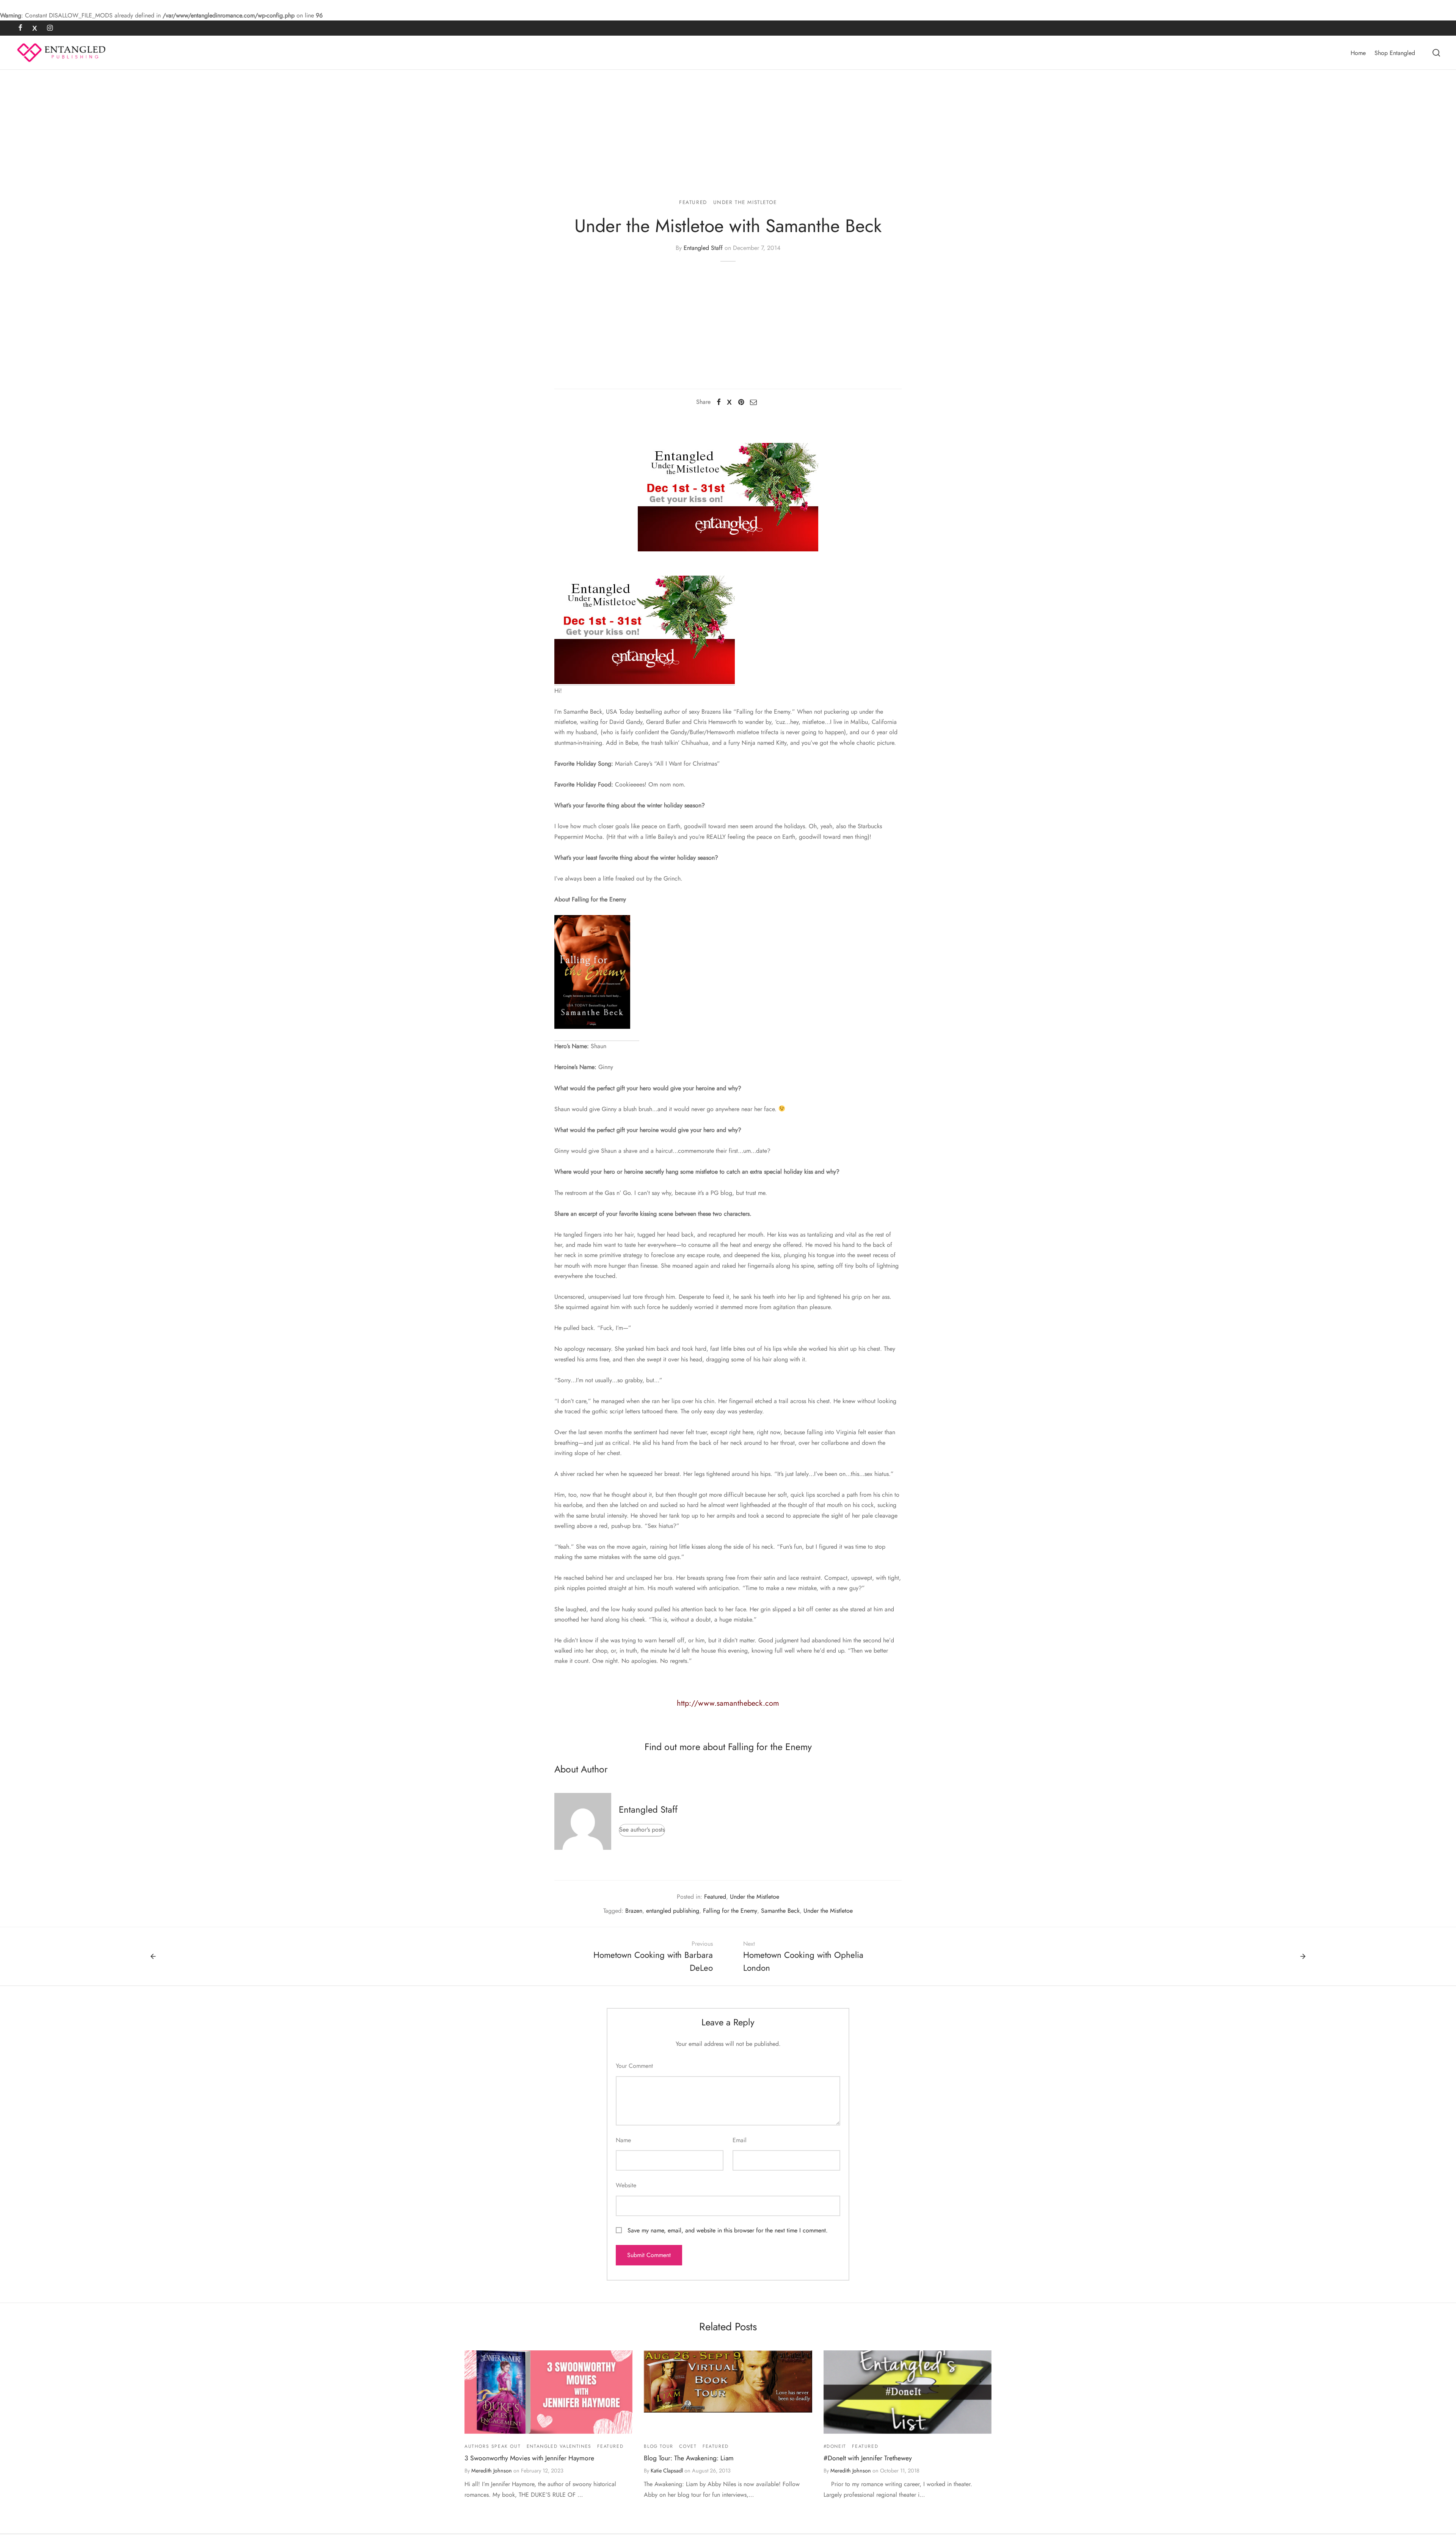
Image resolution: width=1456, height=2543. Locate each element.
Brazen (634, 1911)
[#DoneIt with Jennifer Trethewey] (908, 2392)
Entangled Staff (703, 248)
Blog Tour (658, 2446)
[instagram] (50, 28)
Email (740, 2140)
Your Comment (634, 2066)
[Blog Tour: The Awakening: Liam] (728, 2381)
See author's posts (642, 1830)
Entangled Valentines (559, 2446)
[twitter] (35, 28)
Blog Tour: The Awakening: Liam (689, 2458)
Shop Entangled (1395, 53)
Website (626, 2185)
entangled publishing (673, 1911)
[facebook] (20, 28)
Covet (688, 2446)
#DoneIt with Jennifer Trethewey (868, 2458)
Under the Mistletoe (745, 202)
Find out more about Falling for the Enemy (728, 1747)
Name (623, 2140)
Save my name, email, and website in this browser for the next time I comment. (728, 2230)
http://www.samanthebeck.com (728, 1703)
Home (1358, 53)
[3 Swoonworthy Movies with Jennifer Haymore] (548, 2392)
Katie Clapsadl (667, 2471)
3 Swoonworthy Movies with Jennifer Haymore (529, 2458)
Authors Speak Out (493, 2446)
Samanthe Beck (780, 1911)
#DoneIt (835, 2446)
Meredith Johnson (492, 2471)
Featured (693, 202)
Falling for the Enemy (730, 1911)
